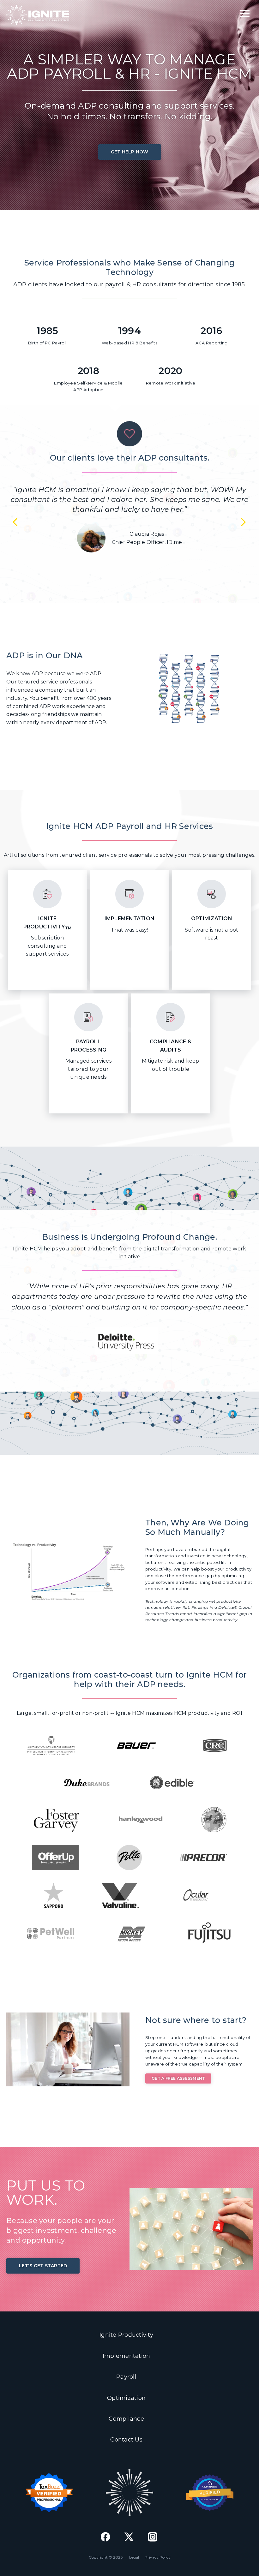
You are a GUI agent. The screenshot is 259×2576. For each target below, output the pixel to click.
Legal (134, 2557)
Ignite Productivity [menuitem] (126, 2335)
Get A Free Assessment (178, 2078)
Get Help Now (130, 152)
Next (243, 521)
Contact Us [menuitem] (126, 2440)
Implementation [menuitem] (126, 2356)
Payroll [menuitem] (126, 2377)
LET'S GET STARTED (43, 2266)
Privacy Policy (158, 2557)
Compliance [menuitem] (126, 2419)
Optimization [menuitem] (126, 2398)
